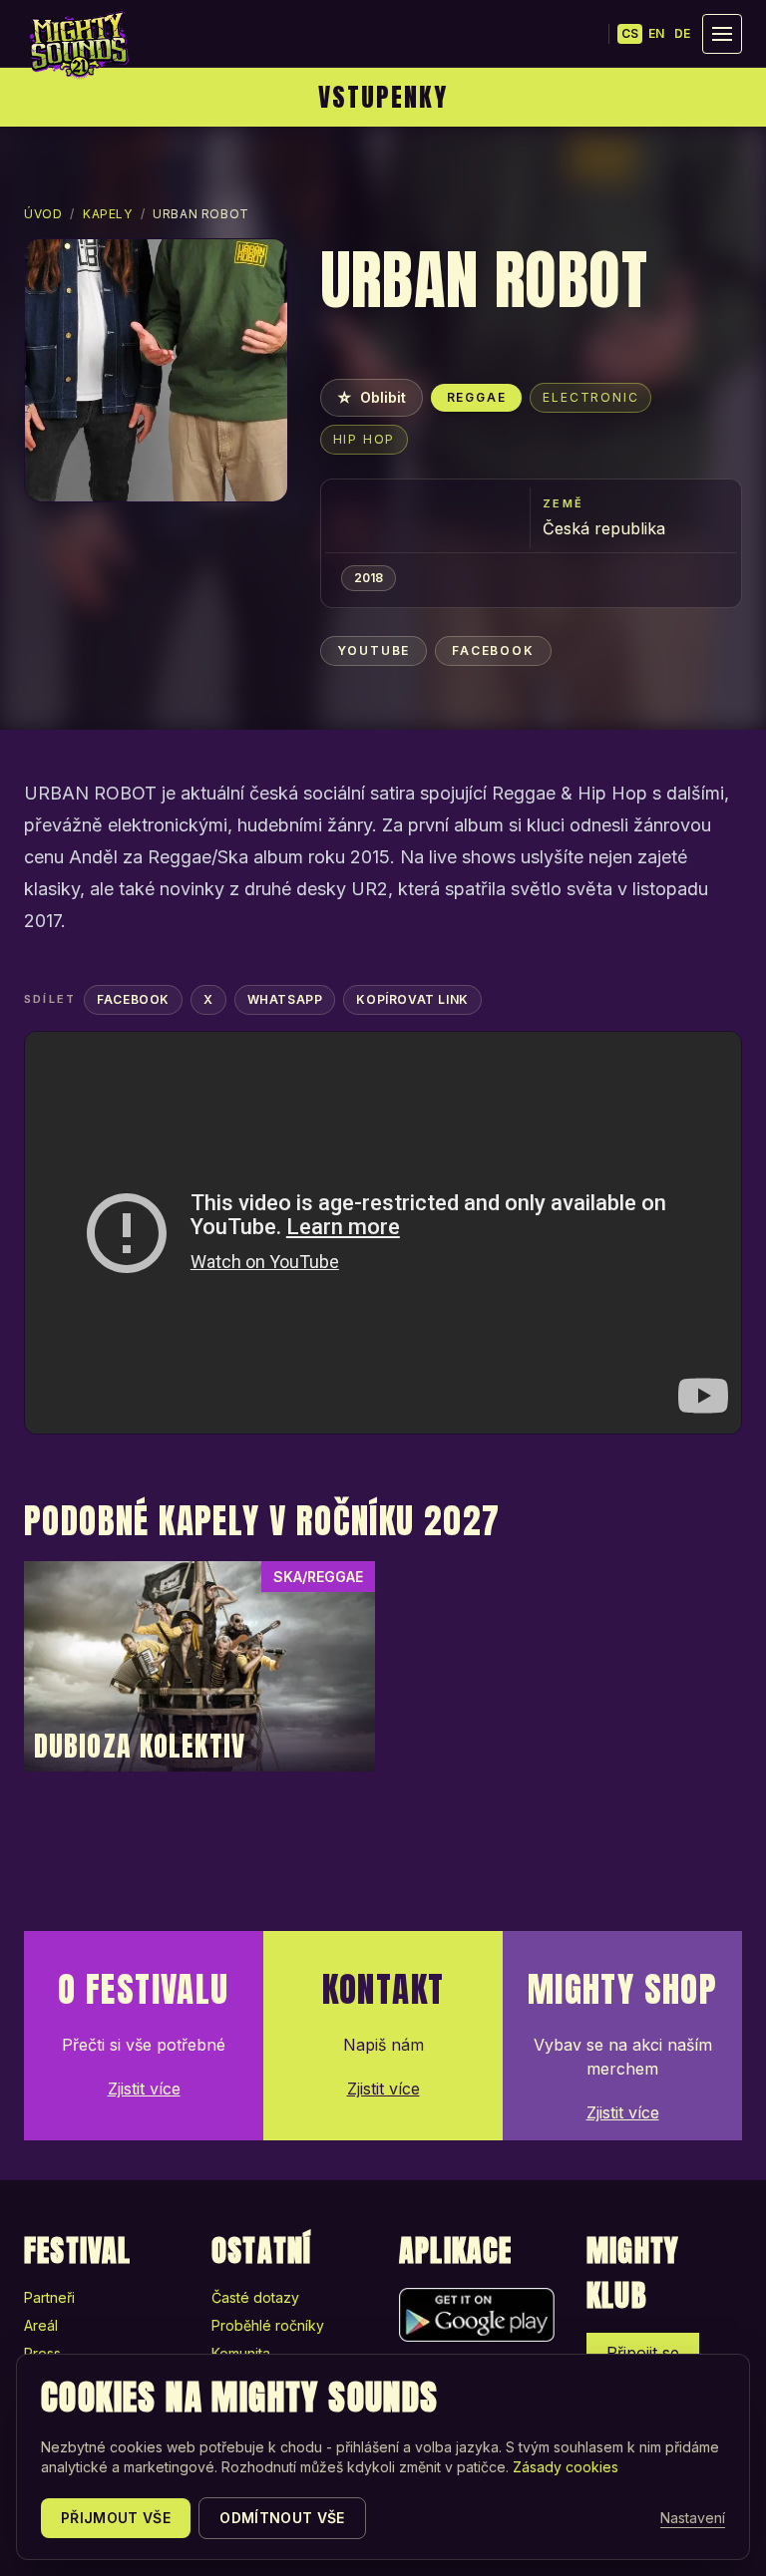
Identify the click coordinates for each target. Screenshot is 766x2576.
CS (630, 33)
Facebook (493, 650)
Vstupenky (383, 97)
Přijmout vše (116, 2518)
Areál (41, 2325)
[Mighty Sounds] (78, 45)
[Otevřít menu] (722, 34)
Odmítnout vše (282, 2518)
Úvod (43, 214)
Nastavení (693, 2518)
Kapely (108, 214)
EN (656, 33)
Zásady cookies (566, 2467)
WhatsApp (285, 999)
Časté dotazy (255, 2297)
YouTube (374, 650)
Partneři (49, 2297)
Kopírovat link (412, 999)
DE (682, 33)
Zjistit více (144, 2089)
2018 (369, 578)
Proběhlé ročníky (268, 2325)
